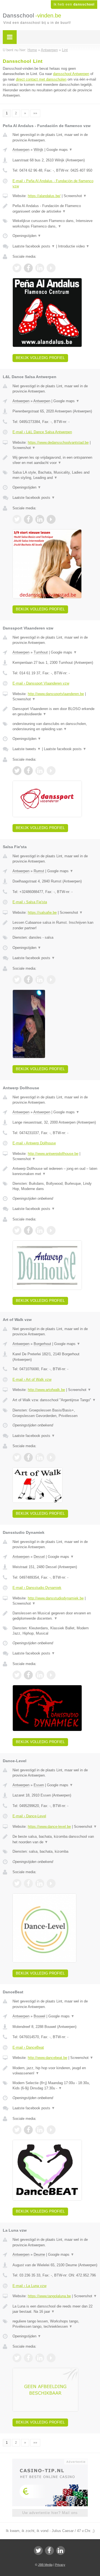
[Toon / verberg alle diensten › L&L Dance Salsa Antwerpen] (55, 475)
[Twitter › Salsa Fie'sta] (17, 980)
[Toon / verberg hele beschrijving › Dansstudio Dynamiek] (55, 1616)
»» (35, 113)
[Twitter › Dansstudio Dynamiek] (17, 1675)
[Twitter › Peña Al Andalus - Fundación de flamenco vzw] (17, 268)
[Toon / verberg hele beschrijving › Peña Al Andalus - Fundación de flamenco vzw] (55, 209)
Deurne (39, 2254)
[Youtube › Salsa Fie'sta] (51, 980)
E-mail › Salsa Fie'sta (30, 902)
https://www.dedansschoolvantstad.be (58, 442)
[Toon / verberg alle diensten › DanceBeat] (55, 2086)
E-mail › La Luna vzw (29, 2286)
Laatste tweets (27, 749)
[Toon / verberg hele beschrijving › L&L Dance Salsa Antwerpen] (55, 460)
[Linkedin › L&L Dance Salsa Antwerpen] (40, 519)
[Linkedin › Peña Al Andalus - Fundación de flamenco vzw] (40, 268)
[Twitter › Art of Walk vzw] (17, 1457)
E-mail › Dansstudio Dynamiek (37, 1588)
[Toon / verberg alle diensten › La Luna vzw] (55, 2324)
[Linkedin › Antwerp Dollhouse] (40, 1230)
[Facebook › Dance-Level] (28, 1883)
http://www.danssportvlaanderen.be (56, 694)
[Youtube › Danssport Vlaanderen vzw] (51, 771)
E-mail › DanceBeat (28, 2047)
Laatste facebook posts (34, 246)
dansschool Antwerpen (71, 74)
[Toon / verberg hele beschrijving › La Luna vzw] (55, 2309)
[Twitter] (38, 2551)
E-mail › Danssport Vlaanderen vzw (41, 683)
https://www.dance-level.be (49, 1827)
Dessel (39, 1557)
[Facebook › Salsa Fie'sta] (28, 980)
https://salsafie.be (42, 913)
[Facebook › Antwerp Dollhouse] (28, 1230)
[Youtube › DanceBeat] (51, 2130)
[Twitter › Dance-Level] (17, 1883)
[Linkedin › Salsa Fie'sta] (40, 980)
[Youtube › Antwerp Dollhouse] (51, 1230)
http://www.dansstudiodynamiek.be (56, 1598)
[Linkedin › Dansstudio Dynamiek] (40, 1675)
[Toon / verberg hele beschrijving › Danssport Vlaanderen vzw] (55, 712)
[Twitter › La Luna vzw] (17, 2358)
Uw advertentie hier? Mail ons (50, 2513)
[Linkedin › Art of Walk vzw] (40, 1457)
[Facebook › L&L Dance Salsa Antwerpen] (28, 519)
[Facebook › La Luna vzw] (28, 2358)
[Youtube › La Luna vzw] (51, 2358)
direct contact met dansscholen (41, 79)
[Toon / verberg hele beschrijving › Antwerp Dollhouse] (55, 1171)
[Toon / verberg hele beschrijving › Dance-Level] (55, 1839)
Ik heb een (74, 4)
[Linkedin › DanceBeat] (40, 2130)
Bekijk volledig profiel (40, 358)
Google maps (59, 150)
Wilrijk (38, 150)
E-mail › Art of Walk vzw (32, 1379)
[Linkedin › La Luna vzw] (40, 2358)
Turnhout (41, 652)
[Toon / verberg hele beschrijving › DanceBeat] (55, 2071)
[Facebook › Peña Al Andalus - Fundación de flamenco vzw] (28, 268)
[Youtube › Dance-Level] (51, 1883)
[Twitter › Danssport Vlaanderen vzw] (17, 771)
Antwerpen (21, 150)
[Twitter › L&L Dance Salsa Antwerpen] (17, 519)
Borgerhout (42, 1344)
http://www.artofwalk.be (46, 1390)
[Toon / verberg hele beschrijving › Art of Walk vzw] (55, 1400)
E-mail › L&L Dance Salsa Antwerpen (42, 432)
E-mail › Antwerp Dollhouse (34, 1143)
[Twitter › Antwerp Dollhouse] (17, 1230)
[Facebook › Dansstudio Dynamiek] (28, 1675)
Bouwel (39, 2016)
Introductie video (74, 246)
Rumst (39, 871)
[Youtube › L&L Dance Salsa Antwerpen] (51, 519)
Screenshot (75, 196)
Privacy (60, 2565)
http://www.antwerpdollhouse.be (53, 1154)
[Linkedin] (61, 2551)
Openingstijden (27, 236)
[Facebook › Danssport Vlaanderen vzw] (28, 771)
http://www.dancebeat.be (47, 2058)
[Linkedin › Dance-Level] (40, 1883)
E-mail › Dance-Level (29, 1816)
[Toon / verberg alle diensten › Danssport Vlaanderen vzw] (55, 726)
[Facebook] (49, 2551)
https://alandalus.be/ (44, 196)
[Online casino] (50, 2461)
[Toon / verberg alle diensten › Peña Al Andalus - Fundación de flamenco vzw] (55, 224)
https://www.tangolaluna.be (49, 2296)
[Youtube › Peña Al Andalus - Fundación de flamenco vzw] (51, 268)
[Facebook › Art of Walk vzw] (28, 1457)
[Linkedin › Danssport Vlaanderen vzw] (40, 771)
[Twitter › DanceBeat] (17, 2130)
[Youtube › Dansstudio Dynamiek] (51, 1675)
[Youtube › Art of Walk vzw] (51, 1457)
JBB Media (45, 2565)
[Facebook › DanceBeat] (28, 2130)
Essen (39, 1785)
